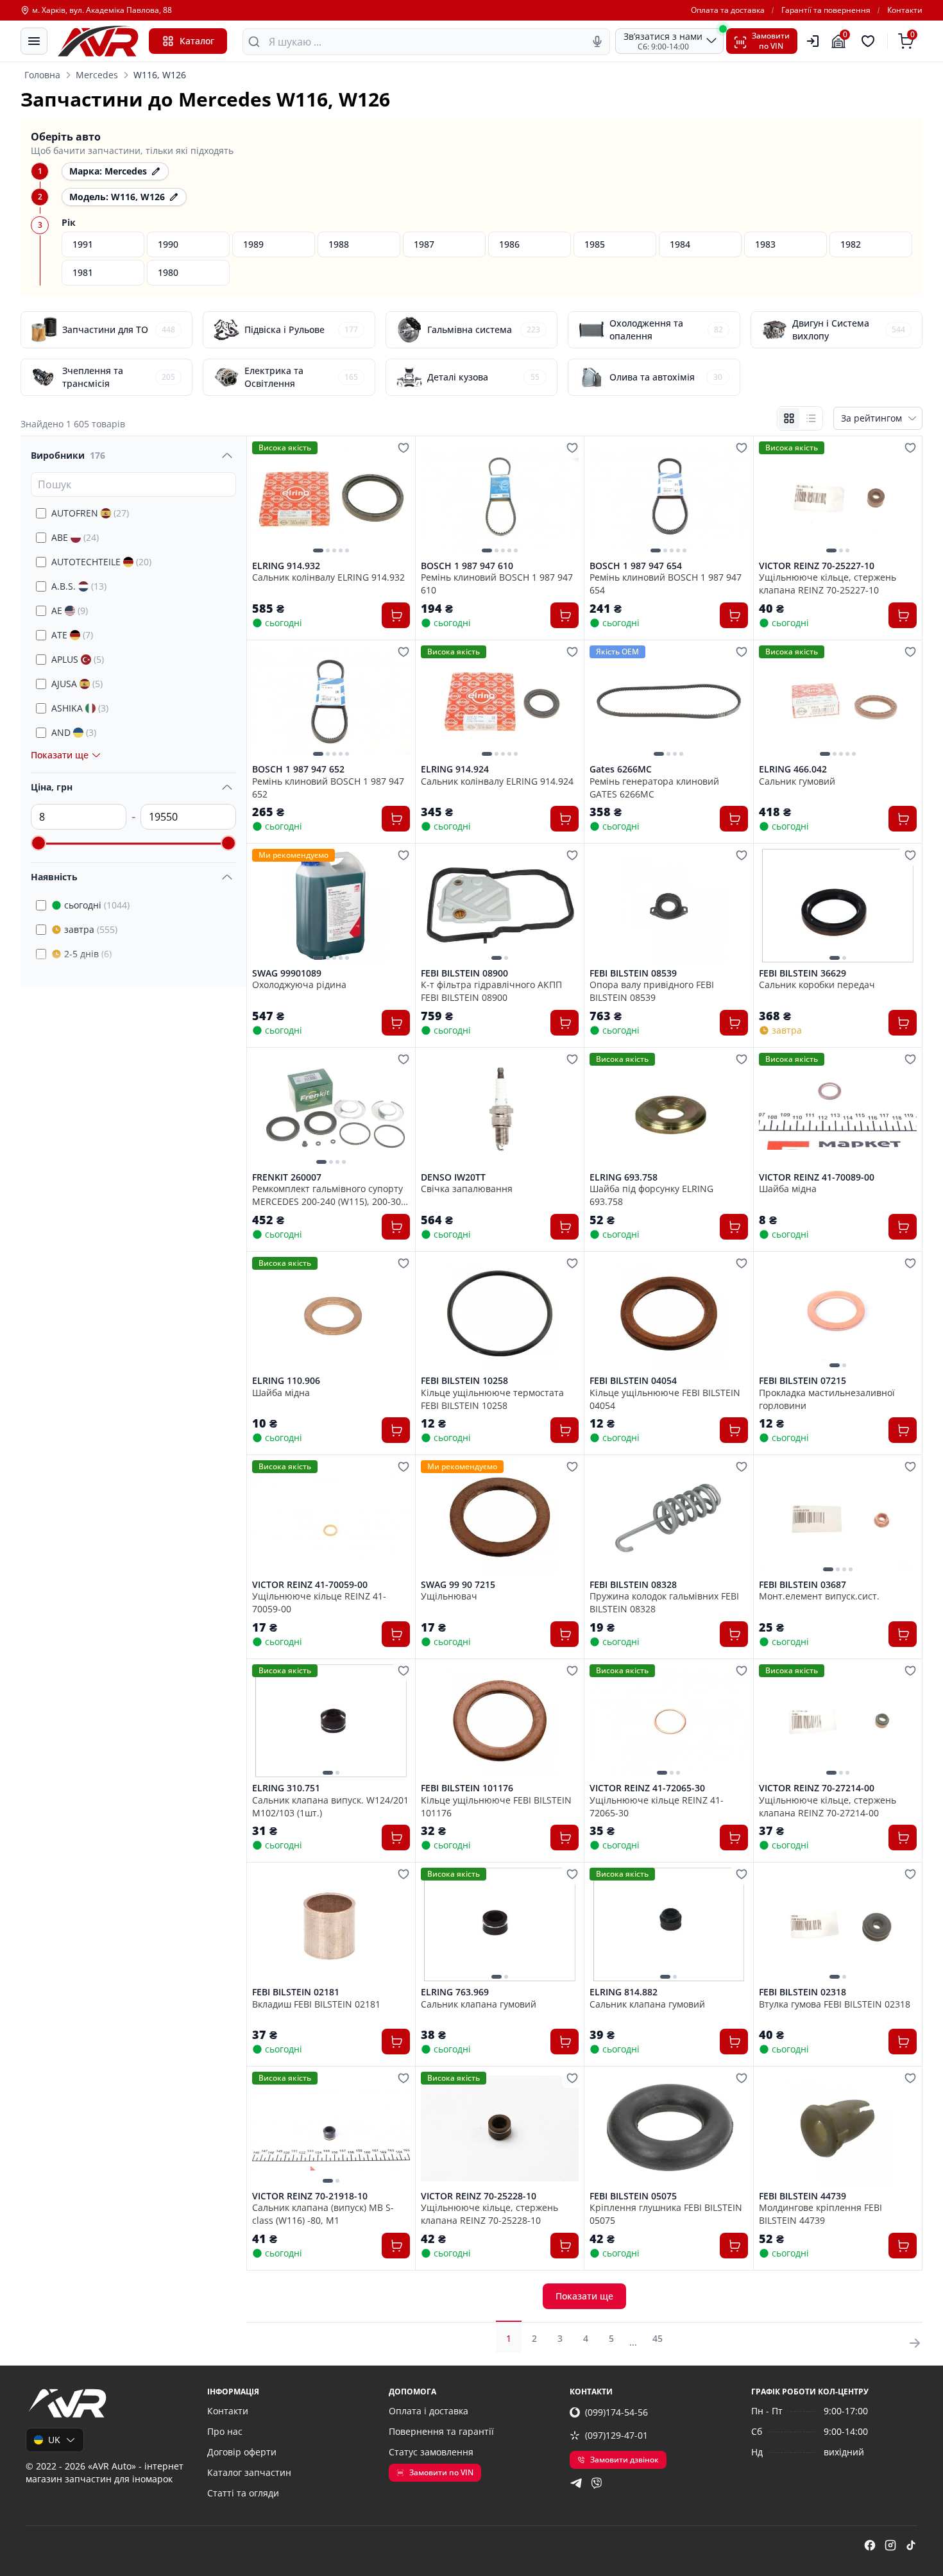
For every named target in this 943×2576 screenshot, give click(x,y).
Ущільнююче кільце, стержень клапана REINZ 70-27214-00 (828, 1806)
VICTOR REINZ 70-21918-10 (310, 2196)
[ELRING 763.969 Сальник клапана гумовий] (500, 1924)
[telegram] (576, 2483)
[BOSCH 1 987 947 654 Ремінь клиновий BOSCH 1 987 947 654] (668, 498)
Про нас (225, 2431)
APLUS (78, 659)
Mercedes (97, 75)
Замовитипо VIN (771, 41)
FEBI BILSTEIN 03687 (803, 1585)
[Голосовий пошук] (597, 42)
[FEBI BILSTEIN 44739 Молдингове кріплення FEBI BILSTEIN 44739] (838, 2128)
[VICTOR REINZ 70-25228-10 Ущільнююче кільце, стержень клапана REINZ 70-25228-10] (500, 2128)
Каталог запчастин (249, 2472)
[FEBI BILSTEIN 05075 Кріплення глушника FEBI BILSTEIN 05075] (668, 2128)
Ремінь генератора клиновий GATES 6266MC (654, 787)
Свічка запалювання (467, 1189)
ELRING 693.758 (624, 1177)
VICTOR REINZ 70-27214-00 (817, 1788)
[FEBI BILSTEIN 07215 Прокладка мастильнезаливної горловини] (838, 1314)
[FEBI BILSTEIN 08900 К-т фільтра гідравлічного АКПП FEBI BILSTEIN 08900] (500, 906)
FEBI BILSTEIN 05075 (633, 2196)
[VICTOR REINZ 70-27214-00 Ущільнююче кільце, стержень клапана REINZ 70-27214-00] (838, 1721)
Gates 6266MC (621, 769)
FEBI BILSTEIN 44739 (803, 2196)
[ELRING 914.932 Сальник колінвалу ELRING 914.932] (331, 498)
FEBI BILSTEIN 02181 (296, 1992)
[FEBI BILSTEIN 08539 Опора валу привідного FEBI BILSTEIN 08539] (668, 906)
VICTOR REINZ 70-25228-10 (479, 2196)
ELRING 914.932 (286, 566)
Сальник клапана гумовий (479, 2004)
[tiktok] (911, 2545)
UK (54, 2440)
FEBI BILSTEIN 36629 (803, 973)
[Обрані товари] (870, 41)
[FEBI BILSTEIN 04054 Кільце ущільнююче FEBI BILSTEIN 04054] (668, 1314)
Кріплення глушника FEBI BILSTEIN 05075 (666, 2213)
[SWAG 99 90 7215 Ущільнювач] (500, 1517)
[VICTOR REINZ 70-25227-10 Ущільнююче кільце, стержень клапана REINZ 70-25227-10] (838, 498)
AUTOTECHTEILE (101, 562)
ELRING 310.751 (286, 1788)
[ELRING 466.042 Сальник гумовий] (838, 702)
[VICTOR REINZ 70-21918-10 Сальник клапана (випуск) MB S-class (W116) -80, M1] (331, 2128)
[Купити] (396, 615)
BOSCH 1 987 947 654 (636, 566)
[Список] (811, 418)
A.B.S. (79, 586)
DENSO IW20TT (453, 1177)
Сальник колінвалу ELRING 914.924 (497, 781)
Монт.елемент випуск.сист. (819, 1596)
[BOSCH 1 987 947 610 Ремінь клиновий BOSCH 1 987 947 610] (500, 498)
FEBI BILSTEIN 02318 (803, 1992)
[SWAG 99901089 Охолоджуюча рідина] (331, 906)
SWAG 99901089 (287, 973)
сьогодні (97, 905)
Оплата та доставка (728, 10)
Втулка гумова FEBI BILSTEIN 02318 (835, 2004)
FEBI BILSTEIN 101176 (467, 1788)
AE (70, 610)
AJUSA (77, 684)
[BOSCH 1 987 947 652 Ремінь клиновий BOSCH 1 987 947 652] (331, 702)
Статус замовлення (431, 2452)
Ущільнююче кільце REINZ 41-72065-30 (657, 1806)
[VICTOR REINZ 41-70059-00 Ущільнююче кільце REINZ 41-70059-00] (331, 1517)
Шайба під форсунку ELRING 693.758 (651, 1195)
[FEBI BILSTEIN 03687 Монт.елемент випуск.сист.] (838, 1517)
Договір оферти (242, 2452)
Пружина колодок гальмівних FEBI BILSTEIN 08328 (664, 1602)
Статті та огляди (243, 2493)
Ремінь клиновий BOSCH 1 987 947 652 (328, 787)
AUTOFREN (90, 513)
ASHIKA (80, 708)
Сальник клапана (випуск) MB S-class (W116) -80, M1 (323, 2213)
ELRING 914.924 (455, 769)
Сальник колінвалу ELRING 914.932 (328, 577)
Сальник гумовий (797, 781)
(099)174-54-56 (616, 2412)
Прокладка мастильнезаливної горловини (827, 1399)
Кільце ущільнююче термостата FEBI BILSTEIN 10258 (492, 1399)
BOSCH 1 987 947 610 (467, 566)
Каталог (197, 41)
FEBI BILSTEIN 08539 (633, 973)
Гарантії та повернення (826, 10)
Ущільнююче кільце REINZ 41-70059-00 (319, 1602)
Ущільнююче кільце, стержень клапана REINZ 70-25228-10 (489, 2213)
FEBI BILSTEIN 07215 (803, 1381)
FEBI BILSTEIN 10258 (464, 1381)
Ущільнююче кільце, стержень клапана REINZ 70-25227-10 (828, 583)
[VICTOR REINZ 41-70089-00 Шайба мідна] (838, 1110)
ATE (72, 635)
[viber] (597, 2483)
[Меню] (34, 41)
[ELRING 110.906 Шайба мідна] (331, 1314)
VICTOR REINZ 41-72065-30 (647, 1788)
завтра (91, 929)
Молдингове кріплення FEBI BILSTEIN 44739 (820, 2213)
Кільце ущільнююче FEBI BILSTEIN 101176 (496, 1806)
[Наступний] (397, 498)
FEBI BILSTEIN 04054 (633, 1381)
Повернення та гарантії (441, 2431)
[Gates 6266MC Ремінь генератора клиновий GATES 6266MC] (668, 702)
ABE (75, 537)
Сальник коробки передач (817, 985)
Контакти (905, 10)
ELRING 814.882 (624, 1992)
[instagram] (890, 2545)
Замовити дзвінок (624, 2460)
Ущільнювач (449, 1596)
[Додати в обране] (404, 448)
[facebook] (870, 2545)
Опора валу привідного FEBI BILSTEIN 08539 (652, 991)
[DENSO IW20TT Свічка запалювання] (500, 1110)
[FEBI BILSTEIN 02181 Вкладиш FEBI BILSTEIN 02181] (331, 1924)
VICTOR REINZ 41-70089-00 (817, 1177)
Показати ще (584, 2296)
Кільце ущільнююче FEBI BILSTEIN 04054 (665, 1399)
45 (658, 2338)
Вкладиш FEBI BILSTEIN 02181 (316, 2004)
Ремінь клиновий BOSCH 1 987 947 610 (497, 583)
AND (74, 732)
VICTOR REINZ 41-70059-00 (310, 1585)
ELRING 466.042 (793, 769)
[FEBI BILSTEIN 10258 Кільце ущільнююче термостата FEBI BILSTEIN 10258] (500, 1314)
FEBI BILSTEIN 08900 (464, 973)
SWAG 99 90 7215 (458, 1585)
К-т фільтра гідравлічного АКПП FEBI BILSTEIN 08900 (491, 991)
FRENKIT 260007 (287, 1177)
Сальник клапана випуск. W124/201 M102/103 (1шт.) (330, 1806)
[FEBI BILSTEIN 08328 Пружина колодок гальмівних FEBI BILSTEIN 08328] (668, 1517)
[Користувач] (813, 41)
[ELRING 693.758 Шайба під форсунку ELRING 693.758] (668, 1110)
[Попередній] (265, 498)
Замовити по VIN (441, 2472)
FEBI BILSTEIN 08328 (633, 1585)
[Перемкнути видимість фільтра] (227, 456)
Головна (42, 75)
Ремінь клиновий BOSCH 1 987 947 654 (666, 583)
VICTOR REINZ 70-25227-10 (817, 566)
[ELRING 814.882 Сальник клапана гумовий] (668, 1924)
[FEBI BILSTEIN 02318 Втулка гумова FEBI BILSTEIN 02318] (838, 1924)
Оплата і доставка (429, 2411)
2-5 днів (88, 954)
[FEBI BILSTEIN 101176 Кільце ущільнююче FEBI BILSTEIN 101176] (500, 1721)
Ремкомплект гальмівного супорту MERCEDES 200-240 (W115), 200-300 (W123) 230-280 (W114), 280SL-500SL (330, 1195)
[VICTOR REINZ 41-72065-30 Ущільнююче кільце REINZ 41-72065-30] (668, 1721)
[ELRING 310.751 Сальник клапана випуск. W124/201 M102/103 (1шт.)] (331, 1721)
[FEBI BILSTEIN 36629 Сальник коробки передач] (838, 906)
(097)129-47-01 (616, 2435)
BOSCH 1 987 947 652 (298, 769)
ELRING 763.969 (455, 1992)
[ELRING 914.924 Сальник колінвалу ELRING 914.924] (500, 702)
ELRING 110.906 (286, 1381)
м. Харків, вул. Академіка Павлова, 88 (102, 10)
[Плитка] (789, 418)
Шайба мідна (788, 1189)
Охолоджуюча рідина (299, 985)
